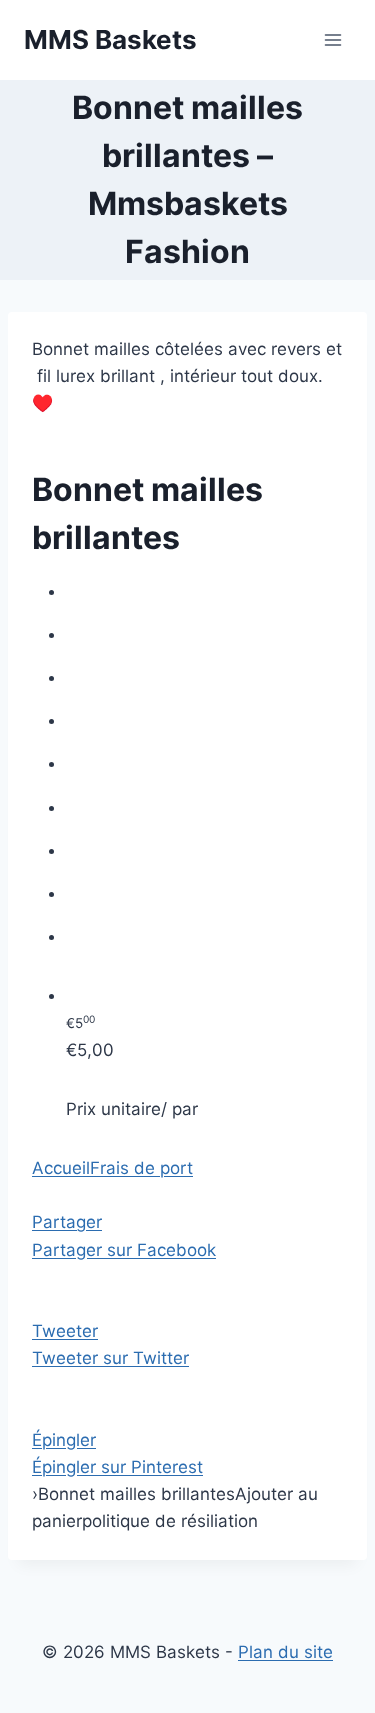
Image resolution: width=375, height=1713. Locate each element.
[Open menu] (332, 39)
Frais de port (141, 1168)
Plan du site (285, 1652)
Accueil (61, 1168)
